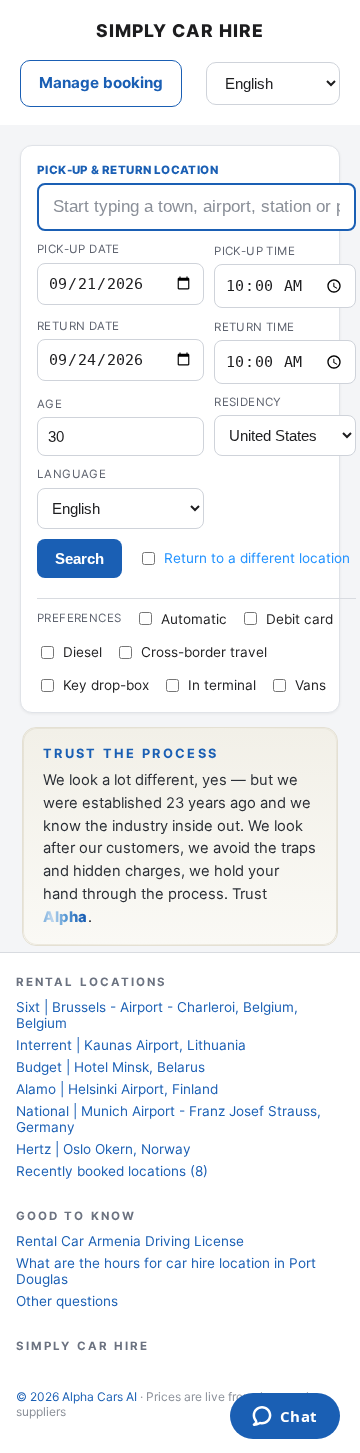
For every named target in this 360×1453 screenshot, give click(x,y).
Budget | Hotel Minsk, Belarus (110, 1067)
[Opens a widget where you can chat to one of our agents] (284, 1418)
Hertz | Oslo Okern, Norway (103, 1149)
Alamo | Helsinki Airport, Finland (117, 1089)
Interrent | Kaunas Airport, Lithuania (131, 1045)
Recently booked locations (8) (112, 1171)
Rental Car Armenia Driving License (130, 1241)
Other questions (67, 1301)
